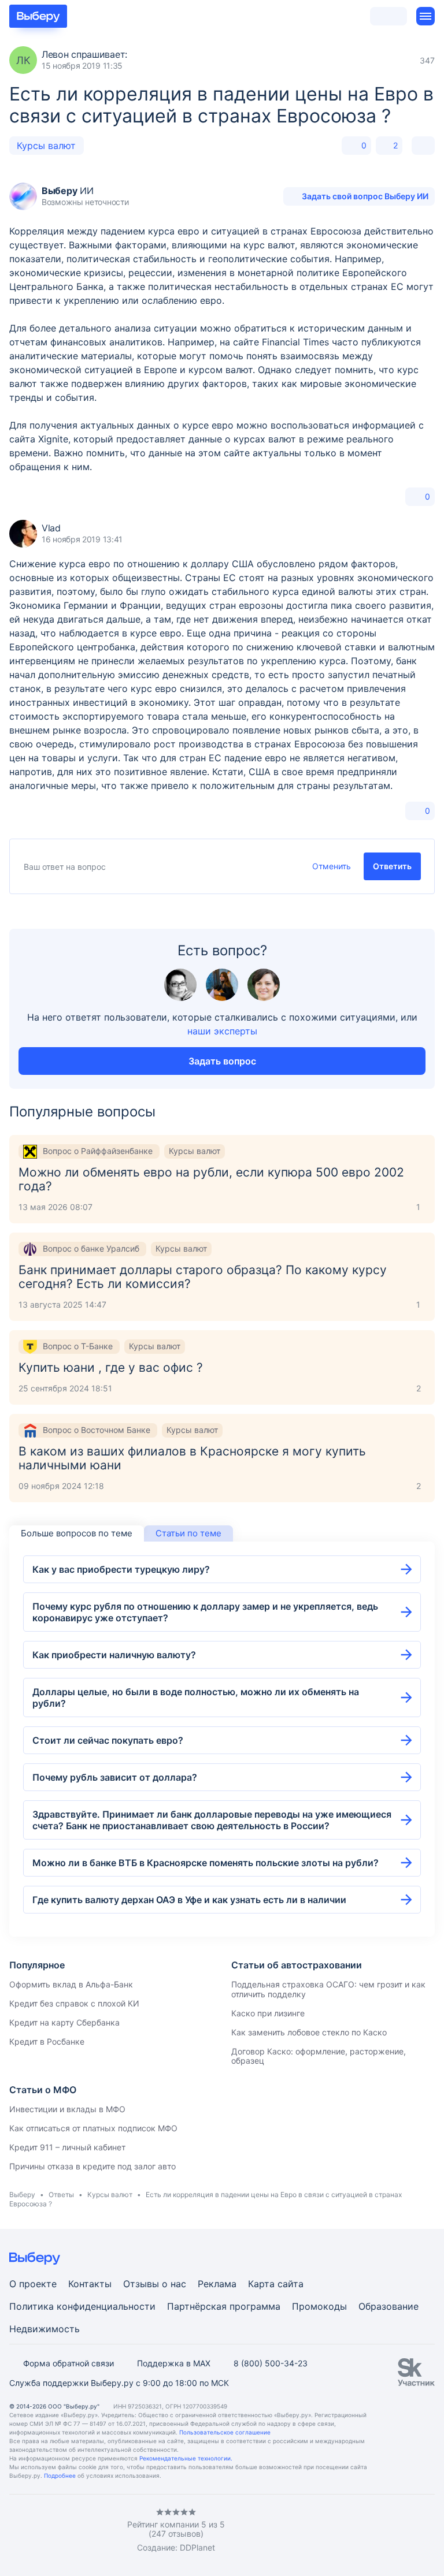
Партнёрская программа (224, 2306)
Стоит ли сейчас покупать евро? (108, 1740)
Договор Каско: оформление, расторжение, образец (319, 2056)
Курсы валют (46, 146)
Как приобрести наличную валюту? (114, 1655)
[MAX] (60, 2531)
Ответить (392, 866)
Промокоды (319, 2306)
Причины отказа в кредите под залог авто (92, 2166)
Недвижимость (45, 2329)
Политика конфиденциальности (82, 2306)
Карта (261, 2284)
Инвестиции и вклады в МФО (67, 2109)
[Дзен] (83, 2531)
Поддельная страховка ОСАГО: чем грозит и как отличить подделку (328, 1989)
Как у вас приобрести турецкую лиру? (121, 1569)
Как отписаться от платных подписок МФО (93, 2128)
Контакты (90, 2284)
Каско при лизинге (268, 2013)
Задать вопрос (222, 1061)
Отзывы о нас (155, 2284)
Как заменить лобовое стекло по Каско (309, 2032)
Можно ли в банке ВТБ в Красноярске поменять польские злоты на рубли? (206, 1863)
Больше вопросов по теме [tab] (77, 1533)
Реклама (217, 2284)
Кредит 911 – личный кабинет (67, 2147)
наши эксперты (222, 1031)
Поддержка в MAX (174, 2363)
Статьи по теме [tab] (188, 1533)
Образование (388, 2306)
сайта (291, 2284)
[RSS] (106, 2531)
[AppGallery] (412, 2531)
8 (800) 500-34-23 (271, 2363)
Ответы (61, 2195)
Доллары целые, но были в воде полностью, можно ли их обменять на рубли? (196, 1698)
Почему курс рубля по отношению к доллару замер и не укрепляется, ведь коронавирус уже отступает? (205, 1612)
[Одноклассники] (37, 2531)
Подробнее (60, 2476)
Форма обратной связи (69, 2363)
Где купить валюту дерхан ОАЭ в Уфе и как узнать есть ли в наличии (189, 1900)
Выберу (22, 2195)
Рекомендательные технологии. (186, 2458)
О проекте (33, 2284)
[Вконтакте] (14, 2531)
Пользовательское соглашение (225, 2432)
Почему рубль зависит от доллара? (115, 1777)
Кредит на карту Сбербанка (64, 2022)
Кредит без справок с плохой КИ (74, 2003)
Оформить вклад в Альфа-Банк (71, 1984)
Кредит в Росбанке (47, 2041)
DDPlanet (197, 2547)
